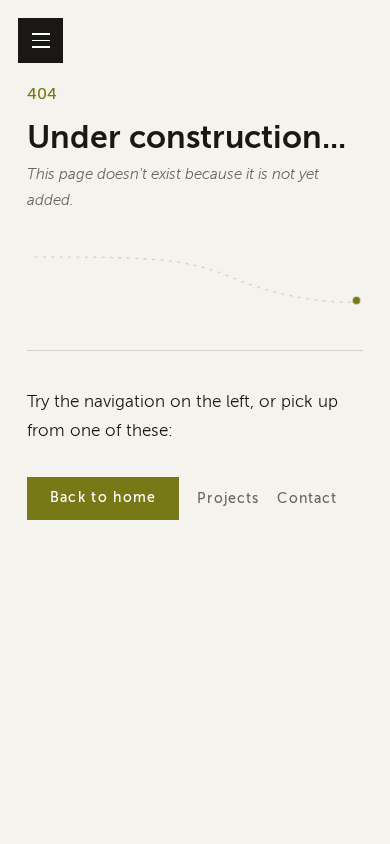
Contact (307, 498)
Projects (228, 498)
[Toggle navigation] (40, 40)
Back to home (103, 497)
